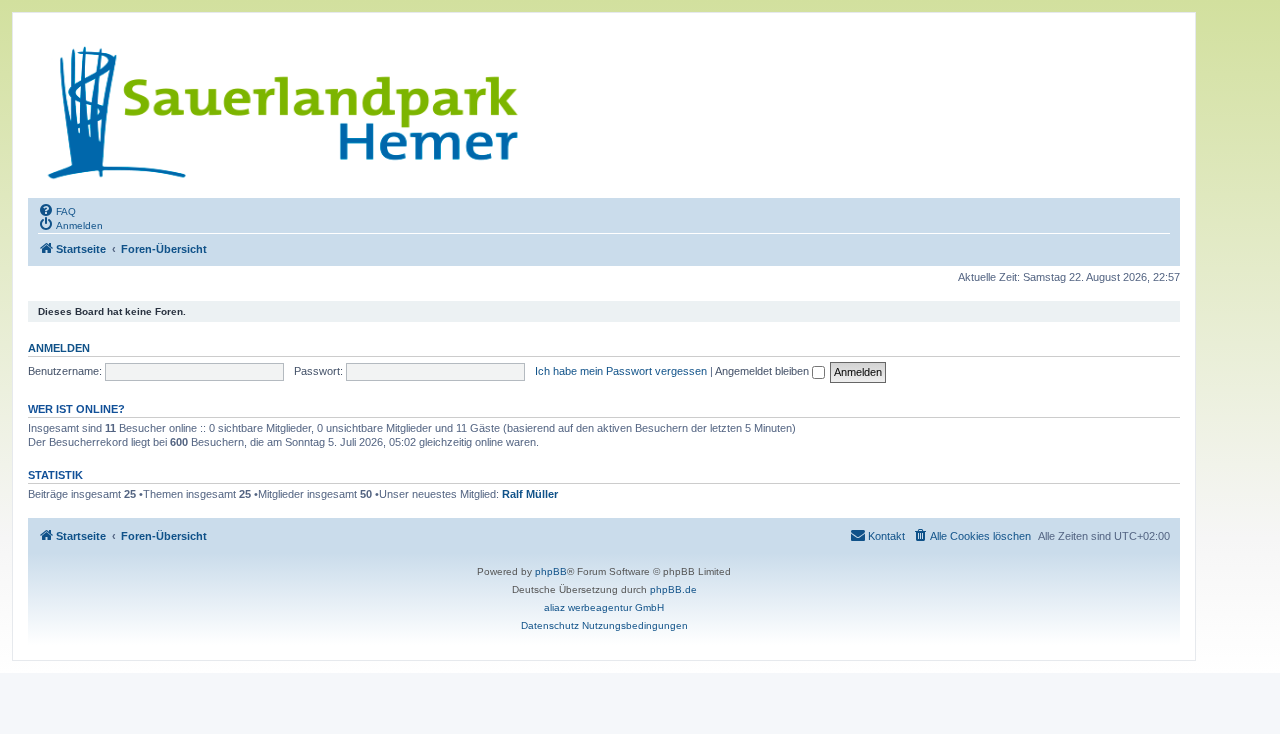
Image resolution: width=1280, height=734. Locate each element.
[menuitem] (57, 210)
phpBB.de (673, 589)
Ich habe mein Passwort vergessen (621, 371)
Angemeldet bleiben (763, 371)
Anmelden (59, 348)
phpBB (551, 571)
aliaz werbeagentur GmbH (604, 607)
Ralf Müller (530, 494)
